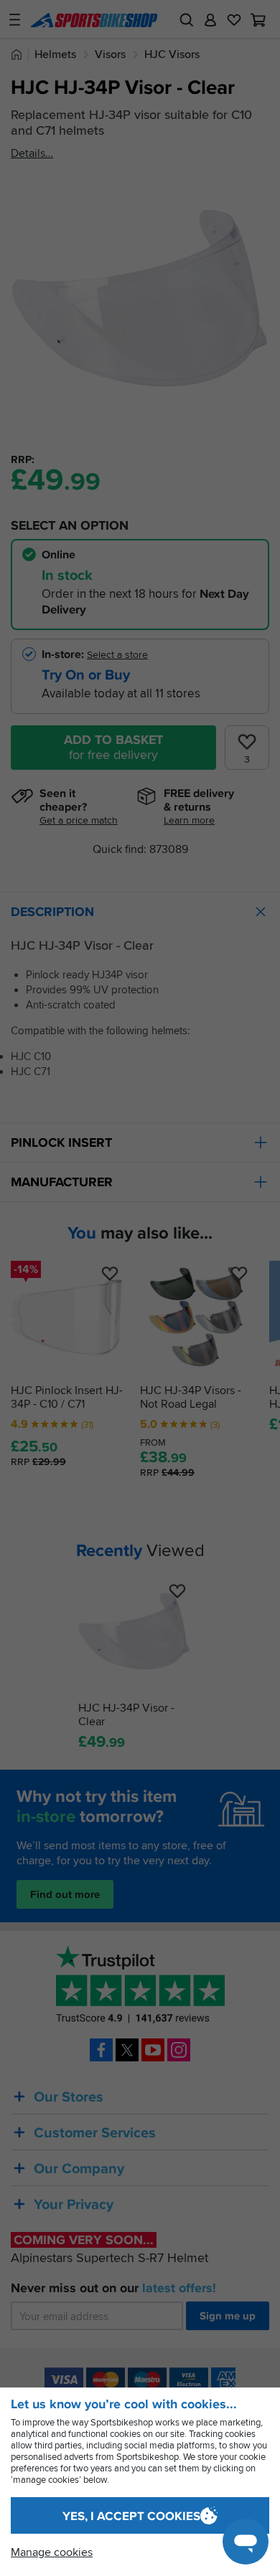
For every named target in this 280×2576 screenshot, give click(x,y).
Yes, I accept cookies (131, 2516)
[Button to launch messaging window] (246, 2542)
